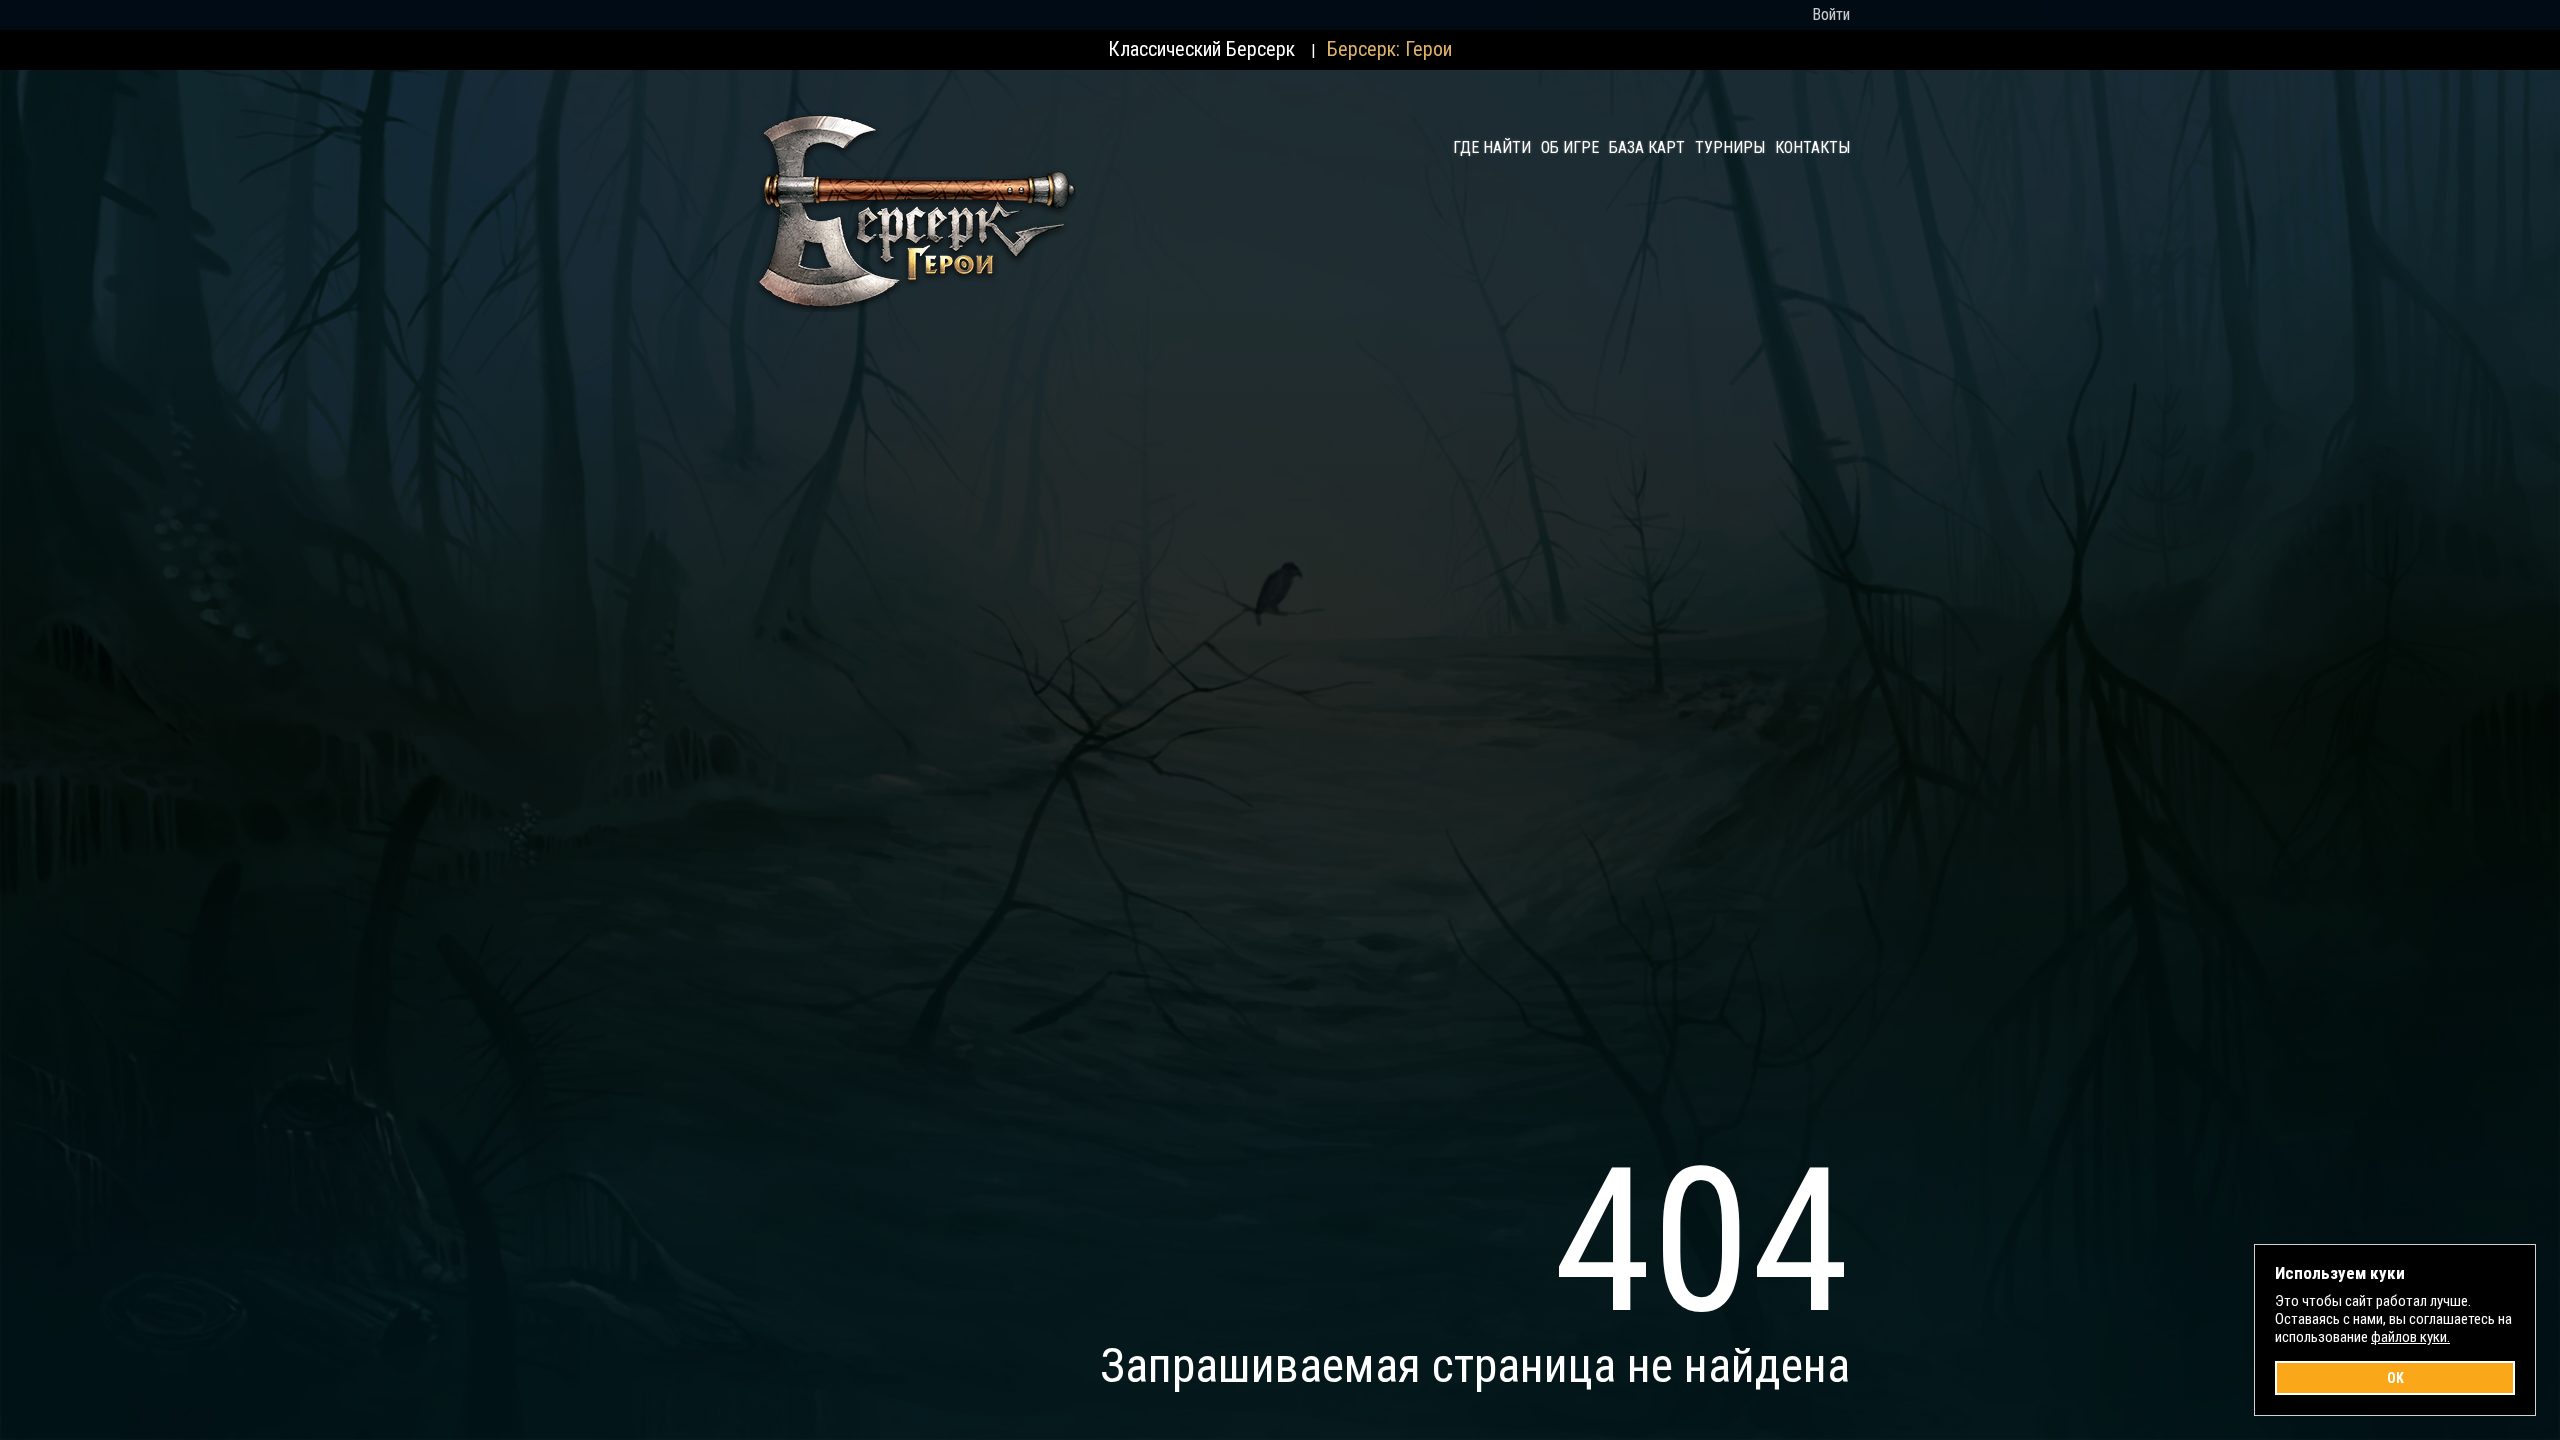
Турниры (1730, 147)
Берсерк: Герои (1389, 49)
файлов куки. (2410, 1337)
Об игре (1570, 147)
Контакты (1812, 147)
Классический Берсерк (1201, 49)
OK (2395, 1378)
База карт (1647, 147)
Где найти (1492, 147)
